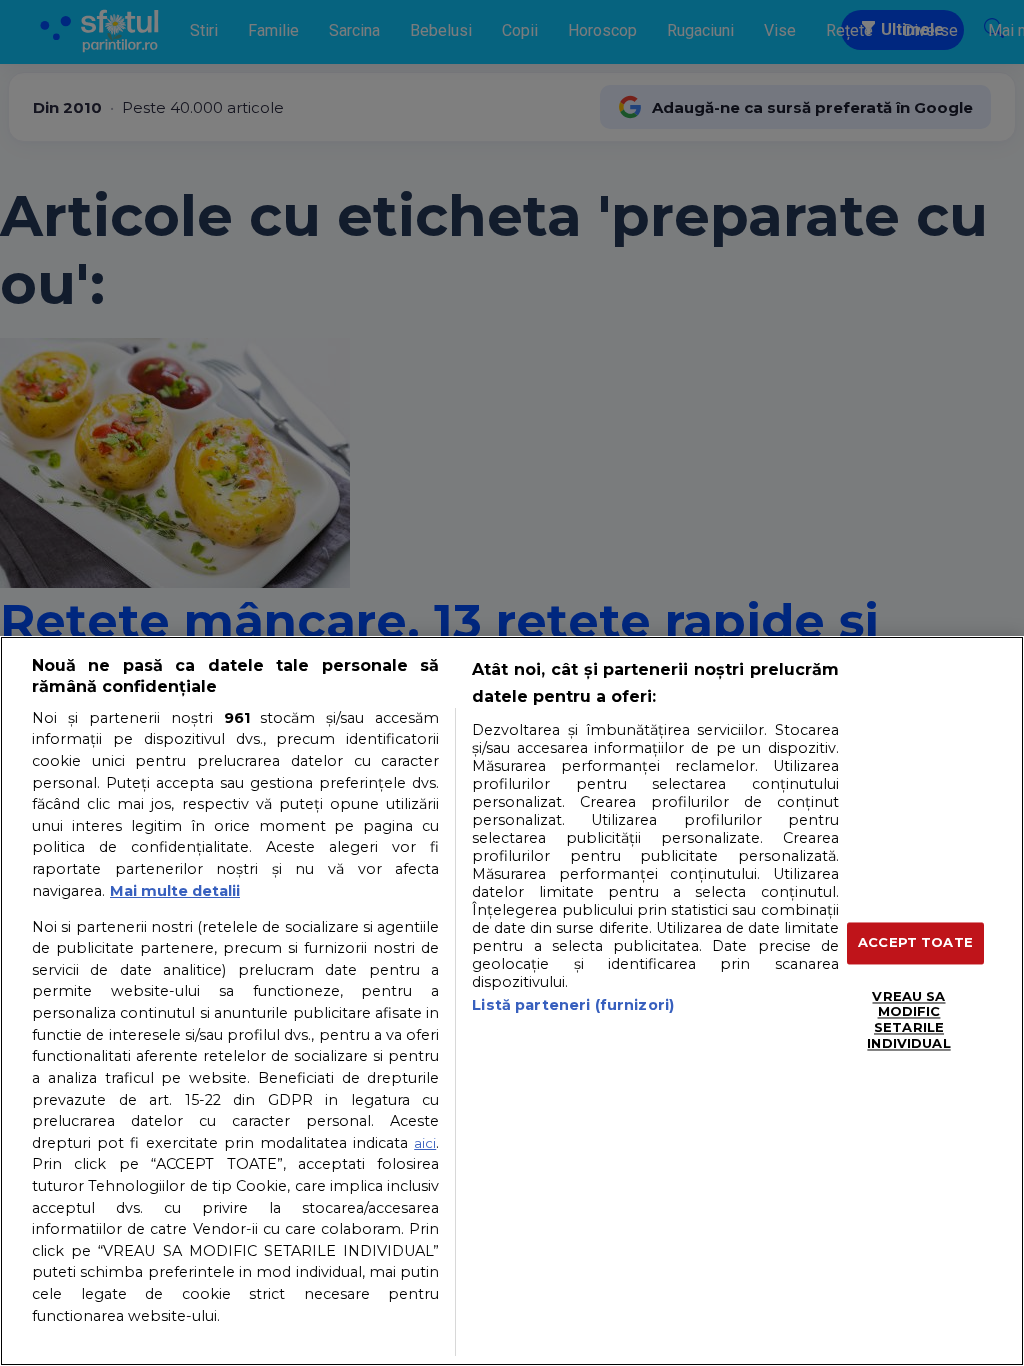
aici (425, 1143)
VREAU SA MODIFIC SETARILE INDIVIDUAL (908, 1019)
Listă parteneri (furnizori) (573, 1005)
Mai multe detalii (175, 891)
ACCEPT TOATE (915, 943)
